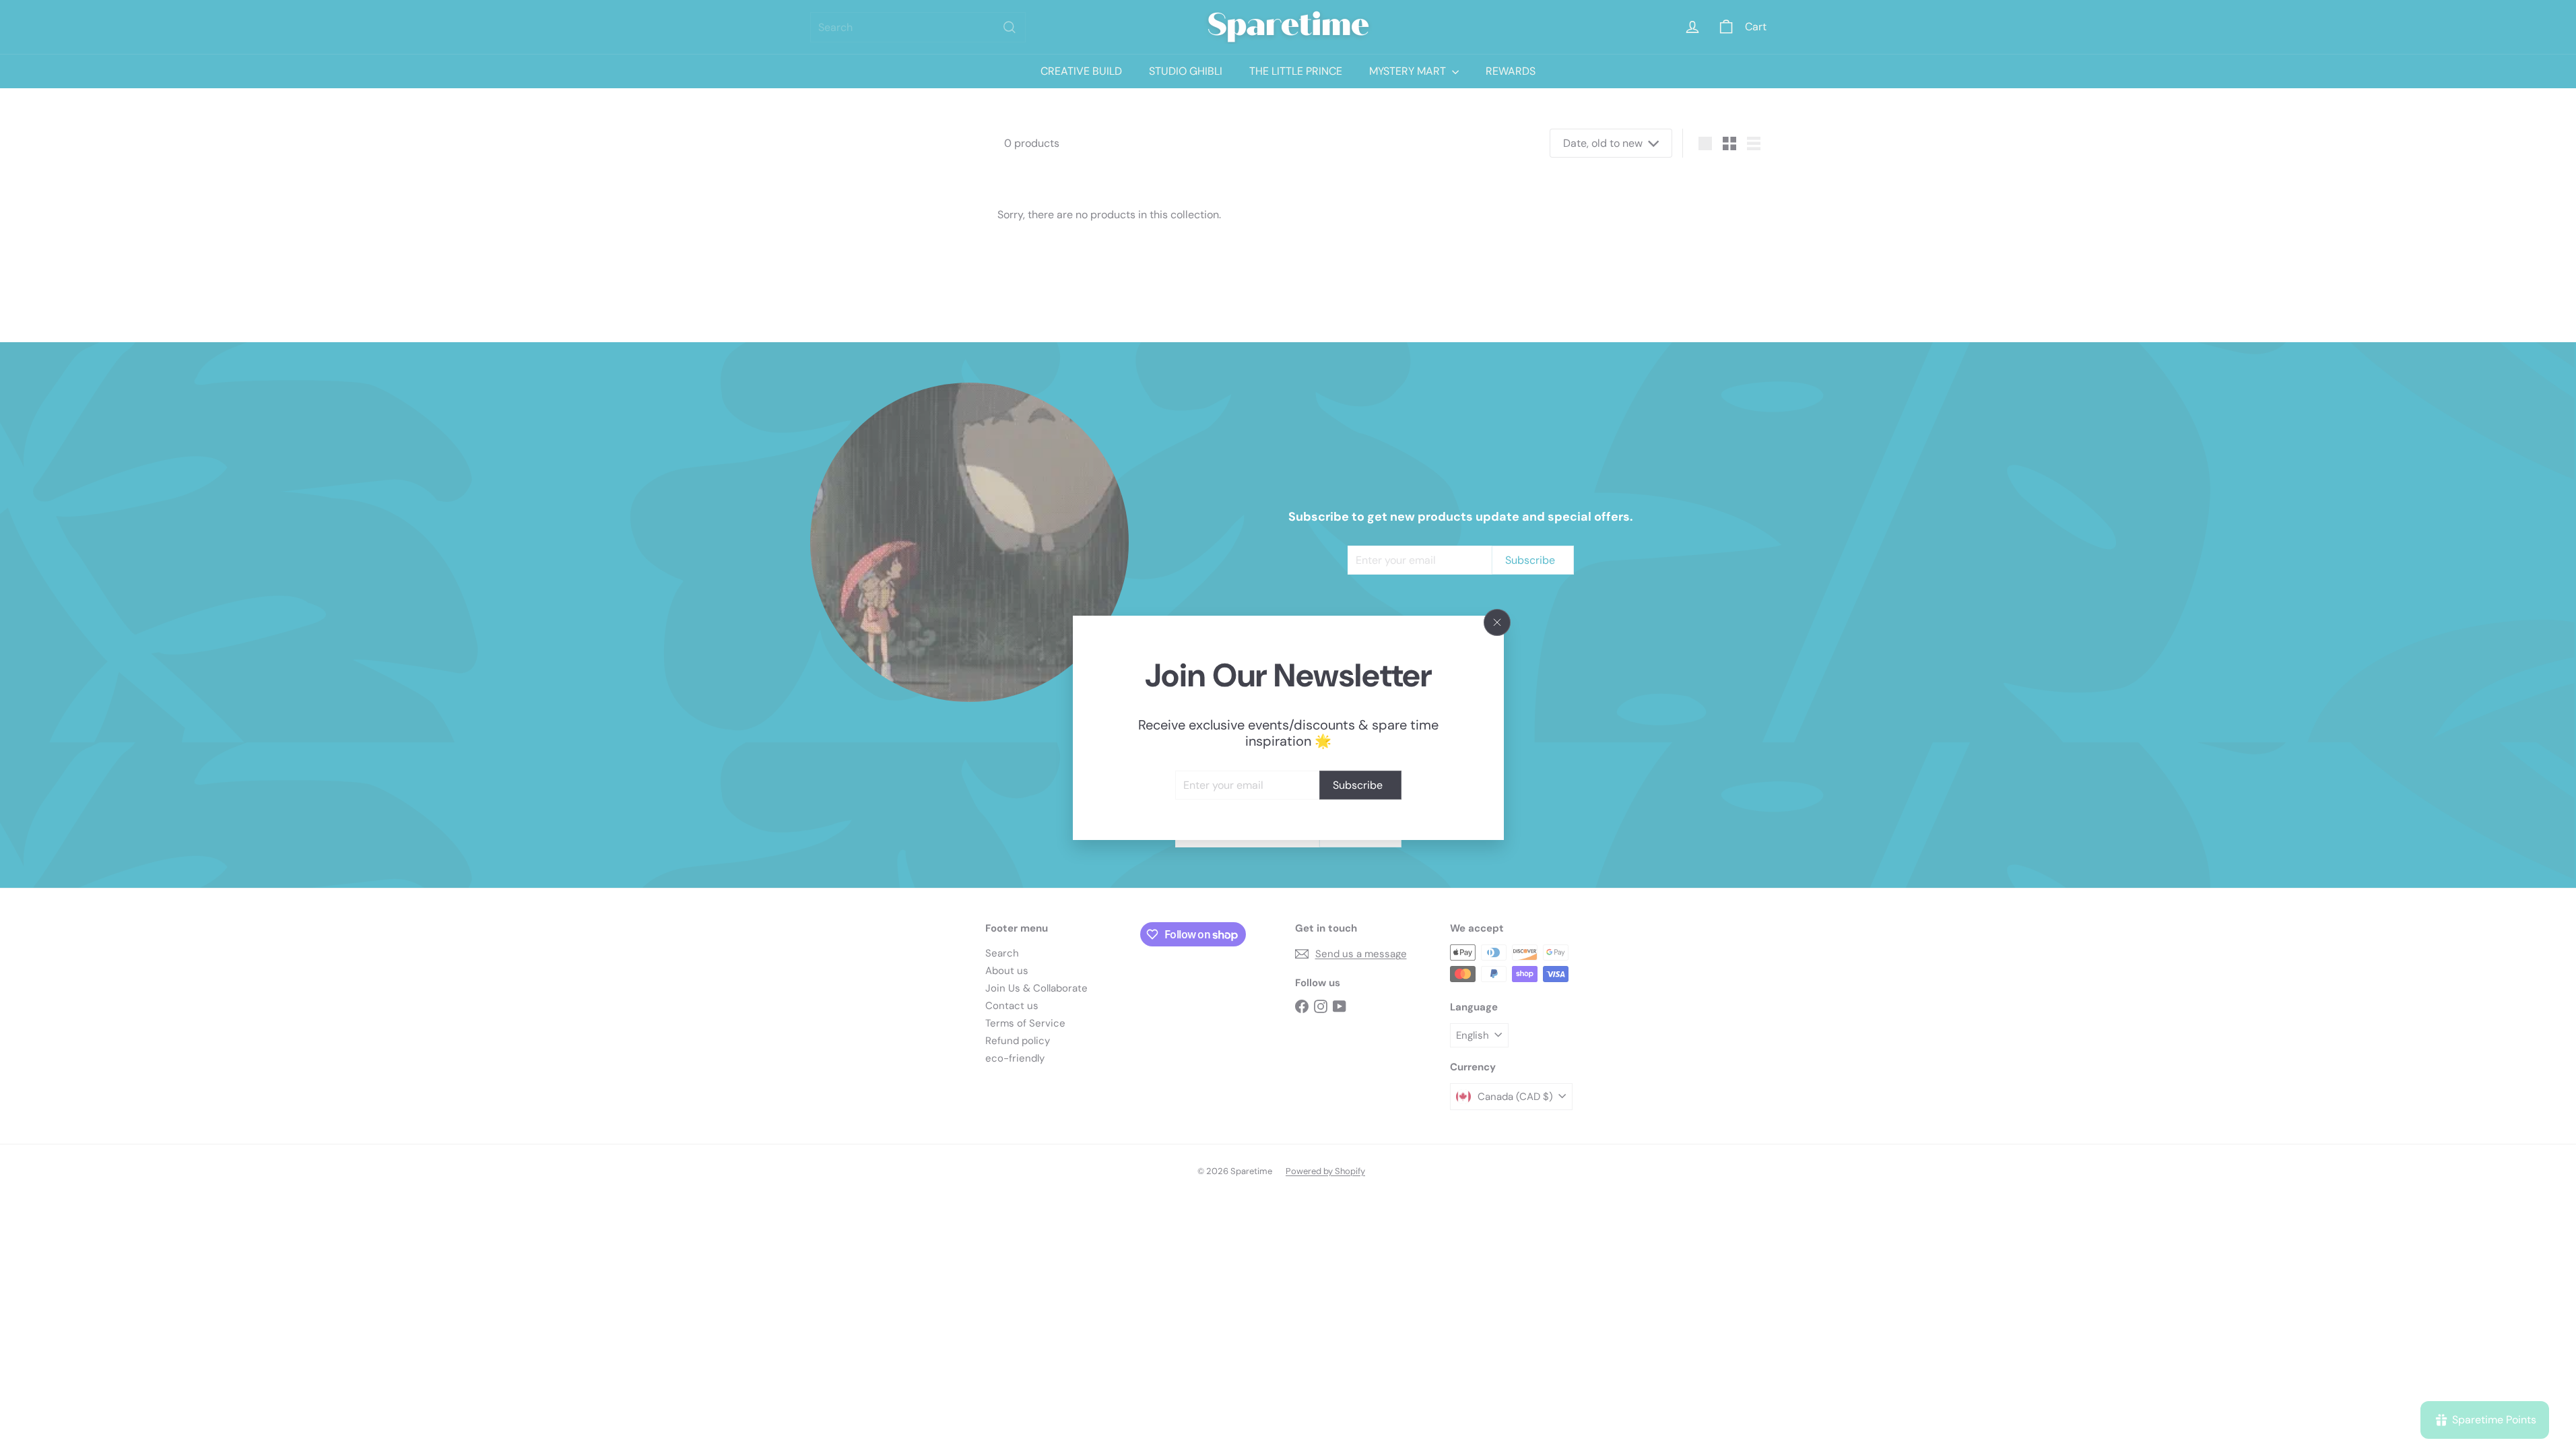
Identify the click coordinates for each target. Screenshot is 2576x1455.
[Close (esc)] (1497, 622)
